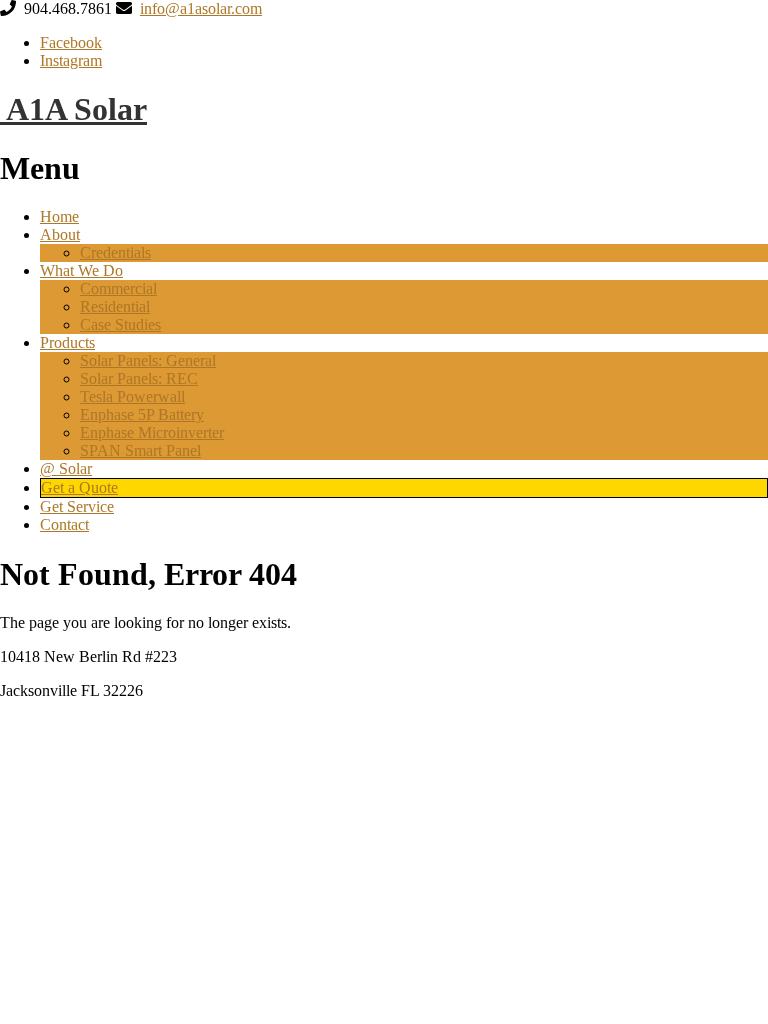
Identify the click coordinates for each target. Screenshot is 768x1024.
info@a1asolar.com (201, 8)
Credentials (115, 252)
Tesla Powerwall (132, 396)
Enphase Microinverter (152, 432)
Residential (115, 306)
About (60, 234)
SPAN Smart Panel (140, 450)
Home (59, 216)
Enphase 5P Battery (142, 414)
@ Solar (66, 468)
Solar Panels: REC (139, 378)
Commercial (118, 288)
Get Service (77, 506)
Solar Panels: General (148, 360)
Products (67, 342)
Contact (64, 524)
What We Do (81, 270)
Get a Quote (79, 487)
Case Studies (120, 324)
